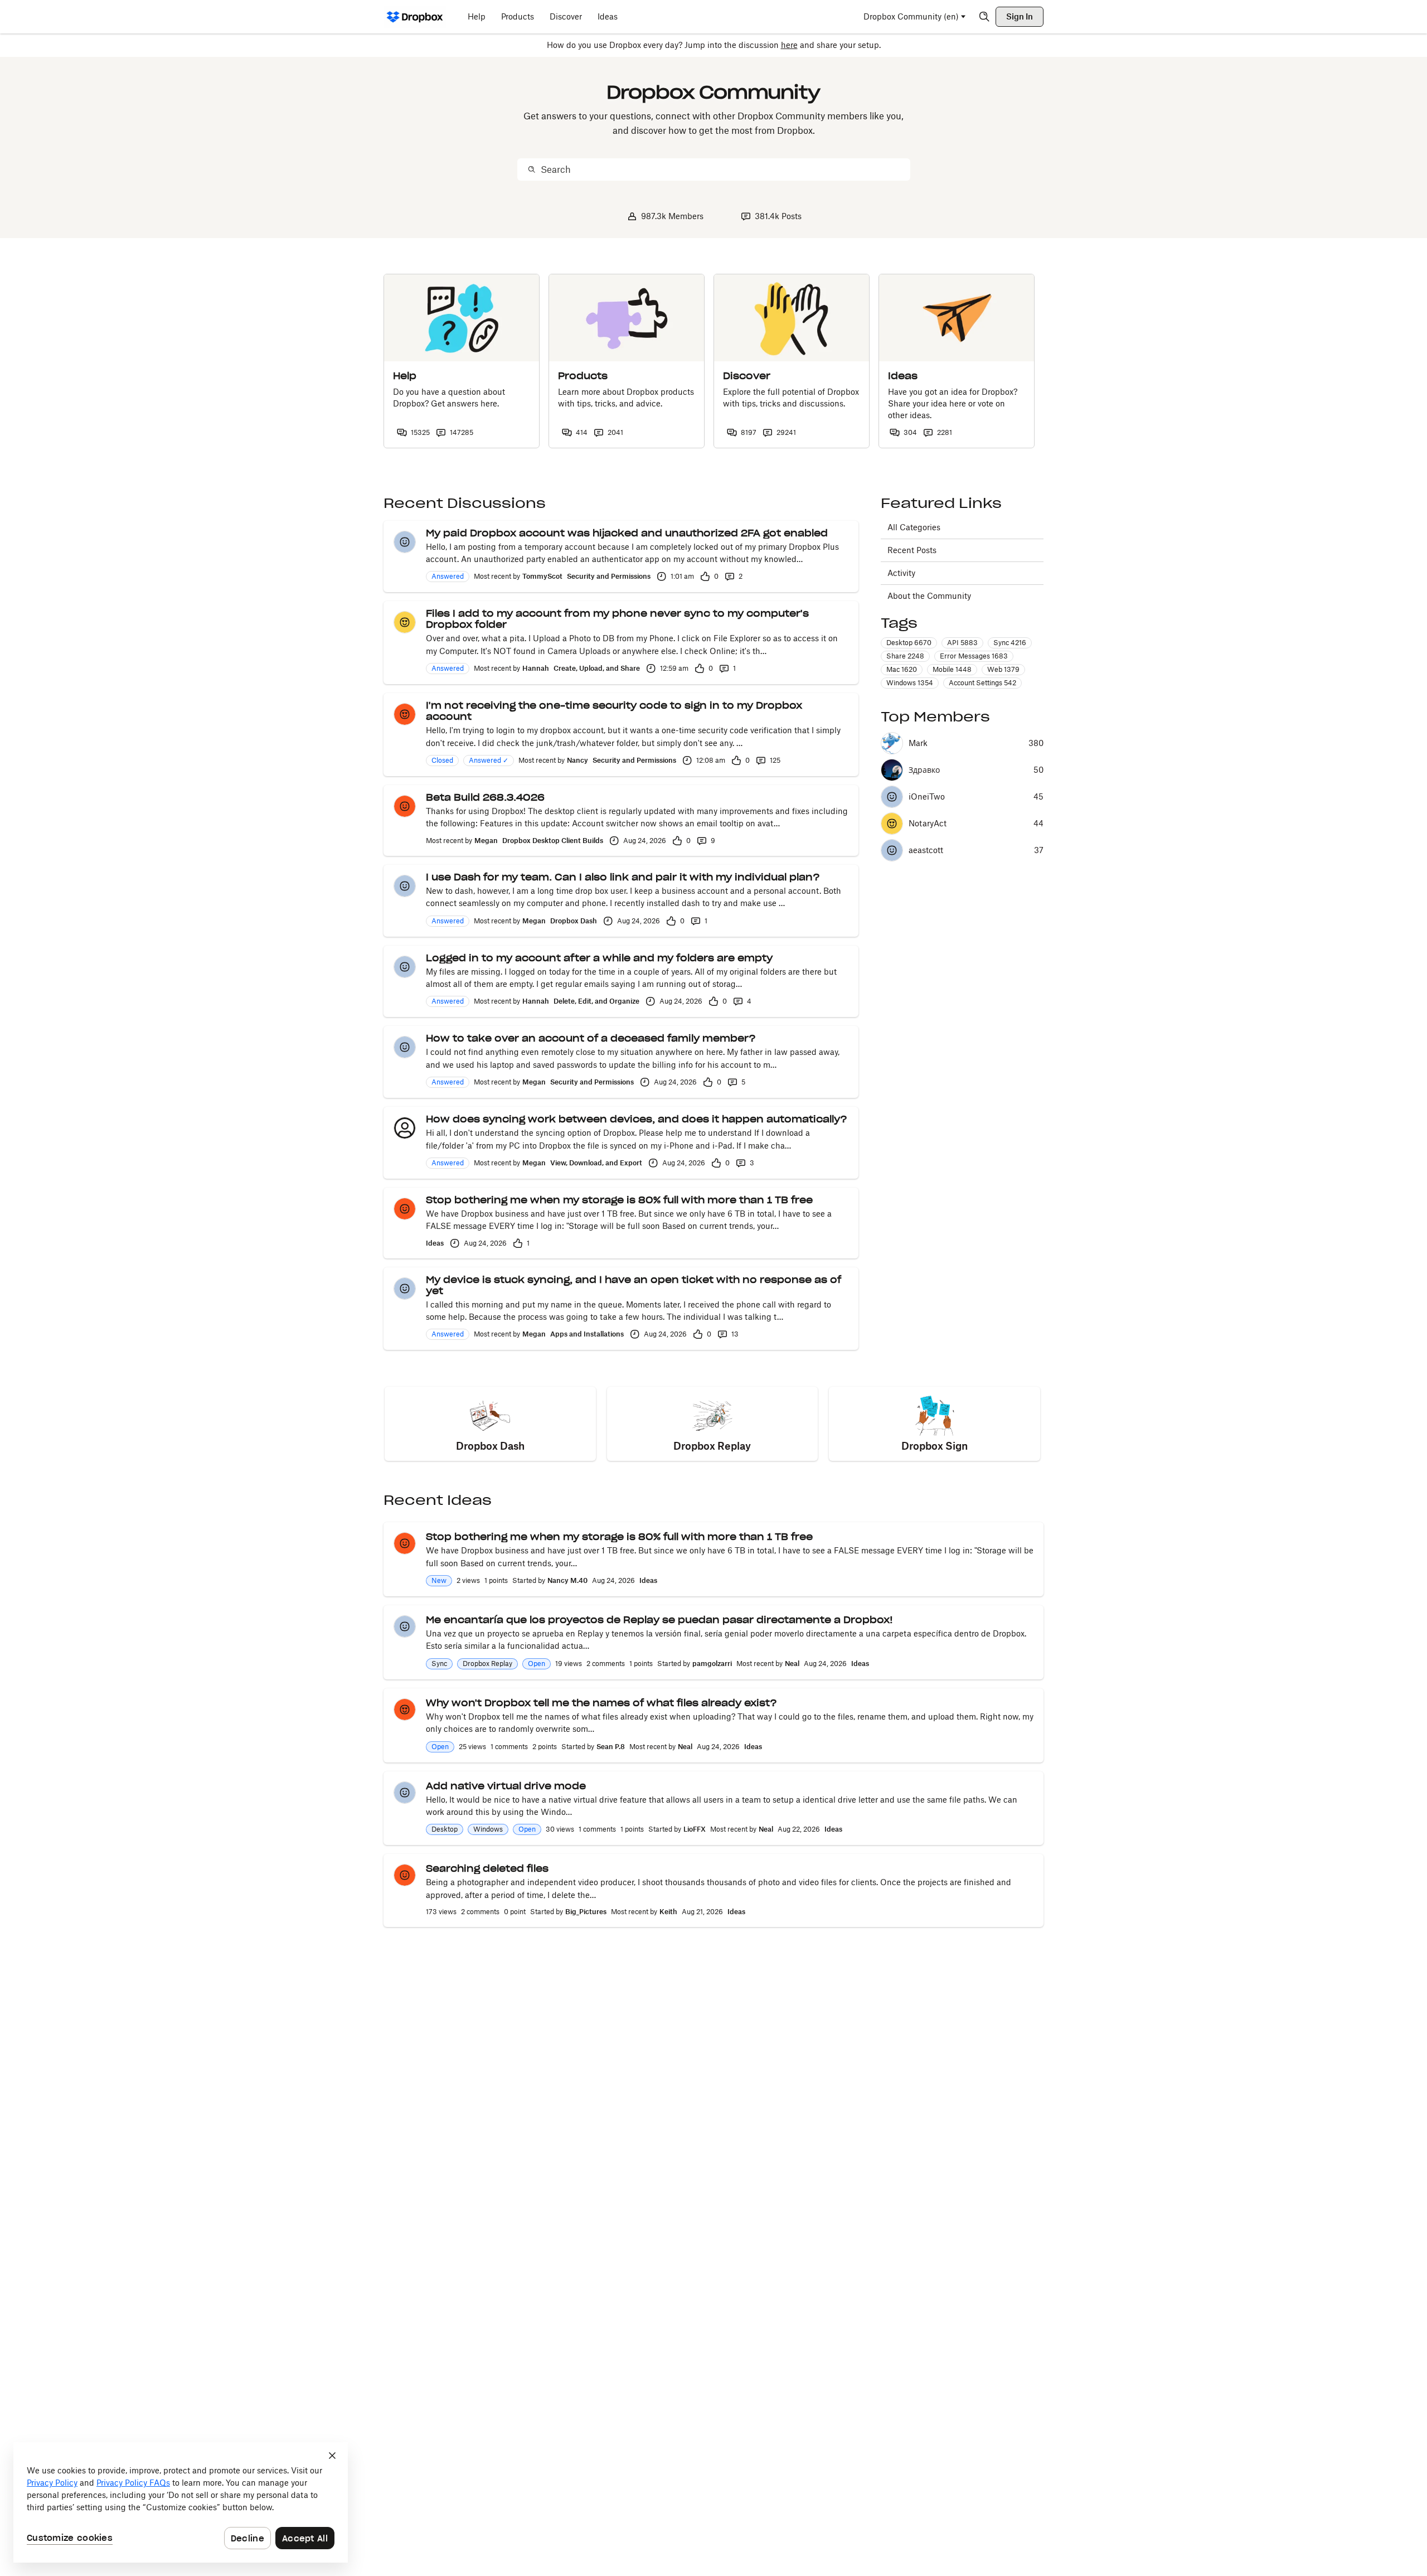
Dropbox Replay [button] (487, 1664)
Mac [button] (902, 669)
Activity (901, 573)
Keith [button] (668, 1912)
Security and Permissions (609, 576)
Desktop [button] (909, 643)
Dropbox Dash (574, 921)
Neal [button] (792, 1664)
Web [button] (1003, 669)
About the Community (929, 596)
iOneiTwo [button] (927, 797)
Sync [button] (1010, 643)
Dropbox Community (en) (911, 16)
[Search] (984, 17)
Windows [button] (910, 683)
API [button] (962, 643)
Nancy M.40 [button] (567, 1580)
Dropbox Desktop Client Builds (553, 841)
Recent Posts (912, 550)
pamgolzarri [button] (712, 1664)
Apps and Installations (587, 1334)
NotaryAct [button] (928, 824)
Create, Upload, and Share (597, 668)
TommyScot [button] (542, 576)
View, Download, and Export (596, 1163)
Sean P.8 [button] (611, 1747)
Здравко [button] (924, 770)
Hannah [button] (536, 668)
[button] (405, 542)
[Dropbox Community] (415, 17)
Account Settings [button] (982, 683)
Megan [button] (486, 841)
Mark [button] (918, 743)
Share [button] (905, 656)
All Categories (914, 527)
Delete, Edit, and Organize (596, 1001)
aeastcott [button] (926, 850)
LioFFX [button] (695, 1829)
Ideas (435, 1243)
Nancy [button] (577, 760)
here (789, 45)
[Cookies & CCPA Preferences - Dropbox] (181, 2502)
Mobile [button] (952, 669)
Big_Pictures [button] (586, 1912)
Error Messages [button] (974, 656)
